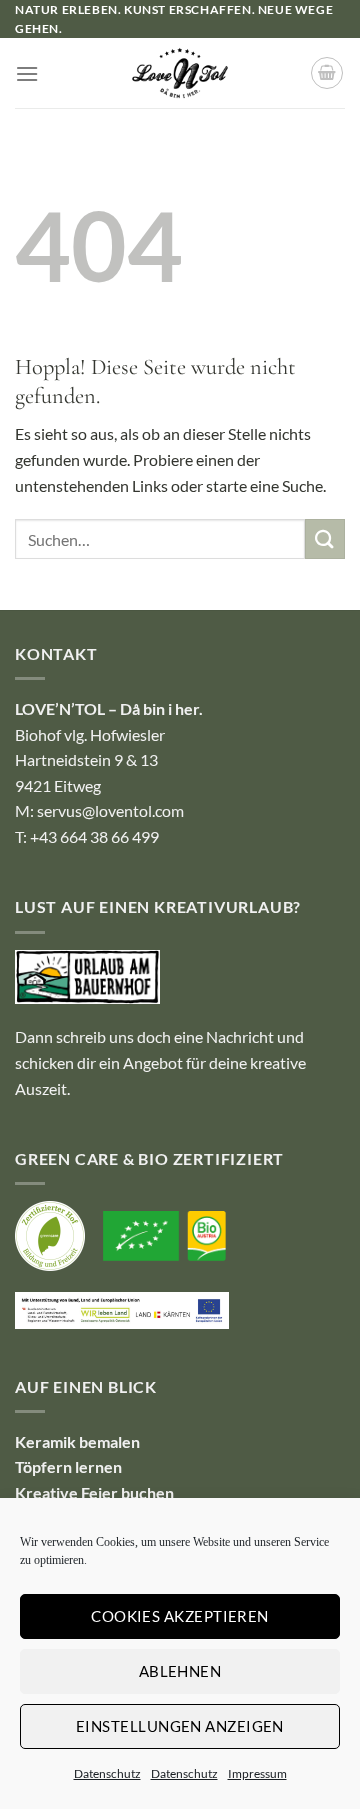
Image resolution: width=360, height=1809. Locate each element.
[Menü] (27, 73)
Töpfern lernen (68, 1466)
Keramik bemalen (77, 1441)
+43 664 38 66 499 (94, 836)
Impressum (257, 1773)
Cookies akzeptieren (180, 1616)
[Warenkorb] (327, 73)
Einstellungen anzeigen (180, 1726)
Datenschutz (107, 1773)
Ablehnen (180, 1671)
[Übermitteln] (325, 538)
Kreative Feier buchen (94, 1492)
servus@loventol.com (110, 810)
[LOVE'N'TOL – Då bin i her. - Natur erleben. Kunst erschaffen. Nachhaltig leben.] (180, 73)
